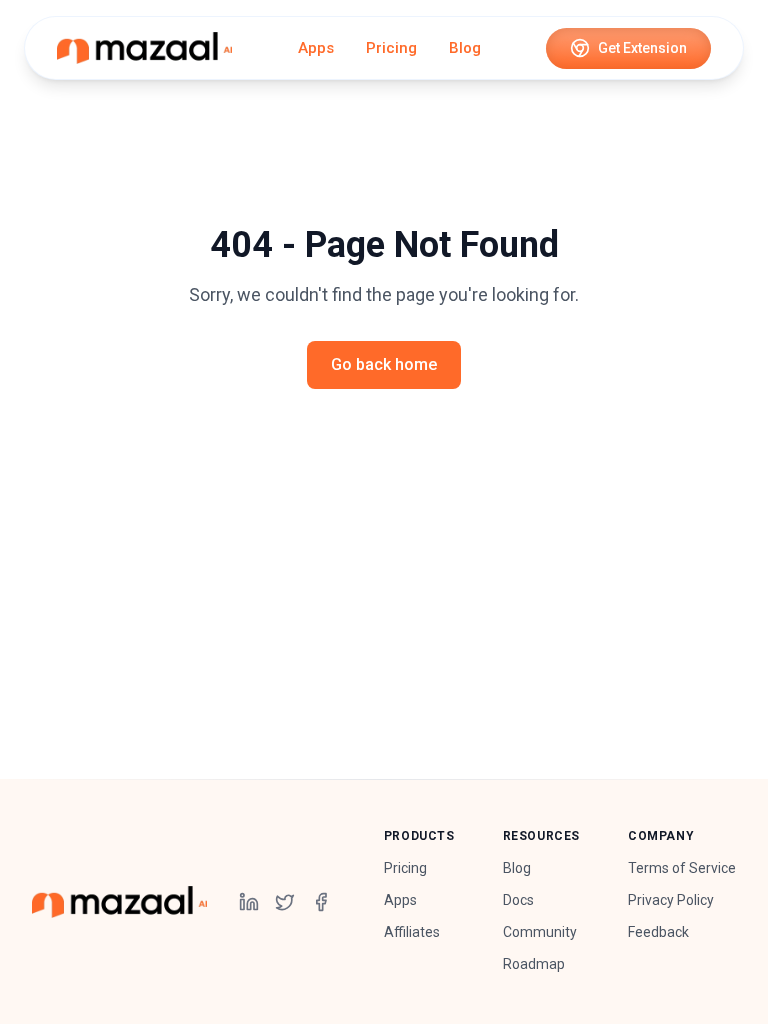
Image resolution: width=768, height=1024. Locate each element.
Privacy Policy (671, 900)
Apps (316, 48)
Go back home (384, 364)
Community (540, 932)
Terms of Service (682, 868)
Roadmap (534, 964)
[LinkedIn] (249, 902)
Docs (518, 900)
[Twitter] (285, 902)
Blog (465, 48)
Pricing (391, 48)
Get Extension (642, 48)
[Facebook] (321, 902)
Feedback (658, 932)
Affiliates (412, 932)
